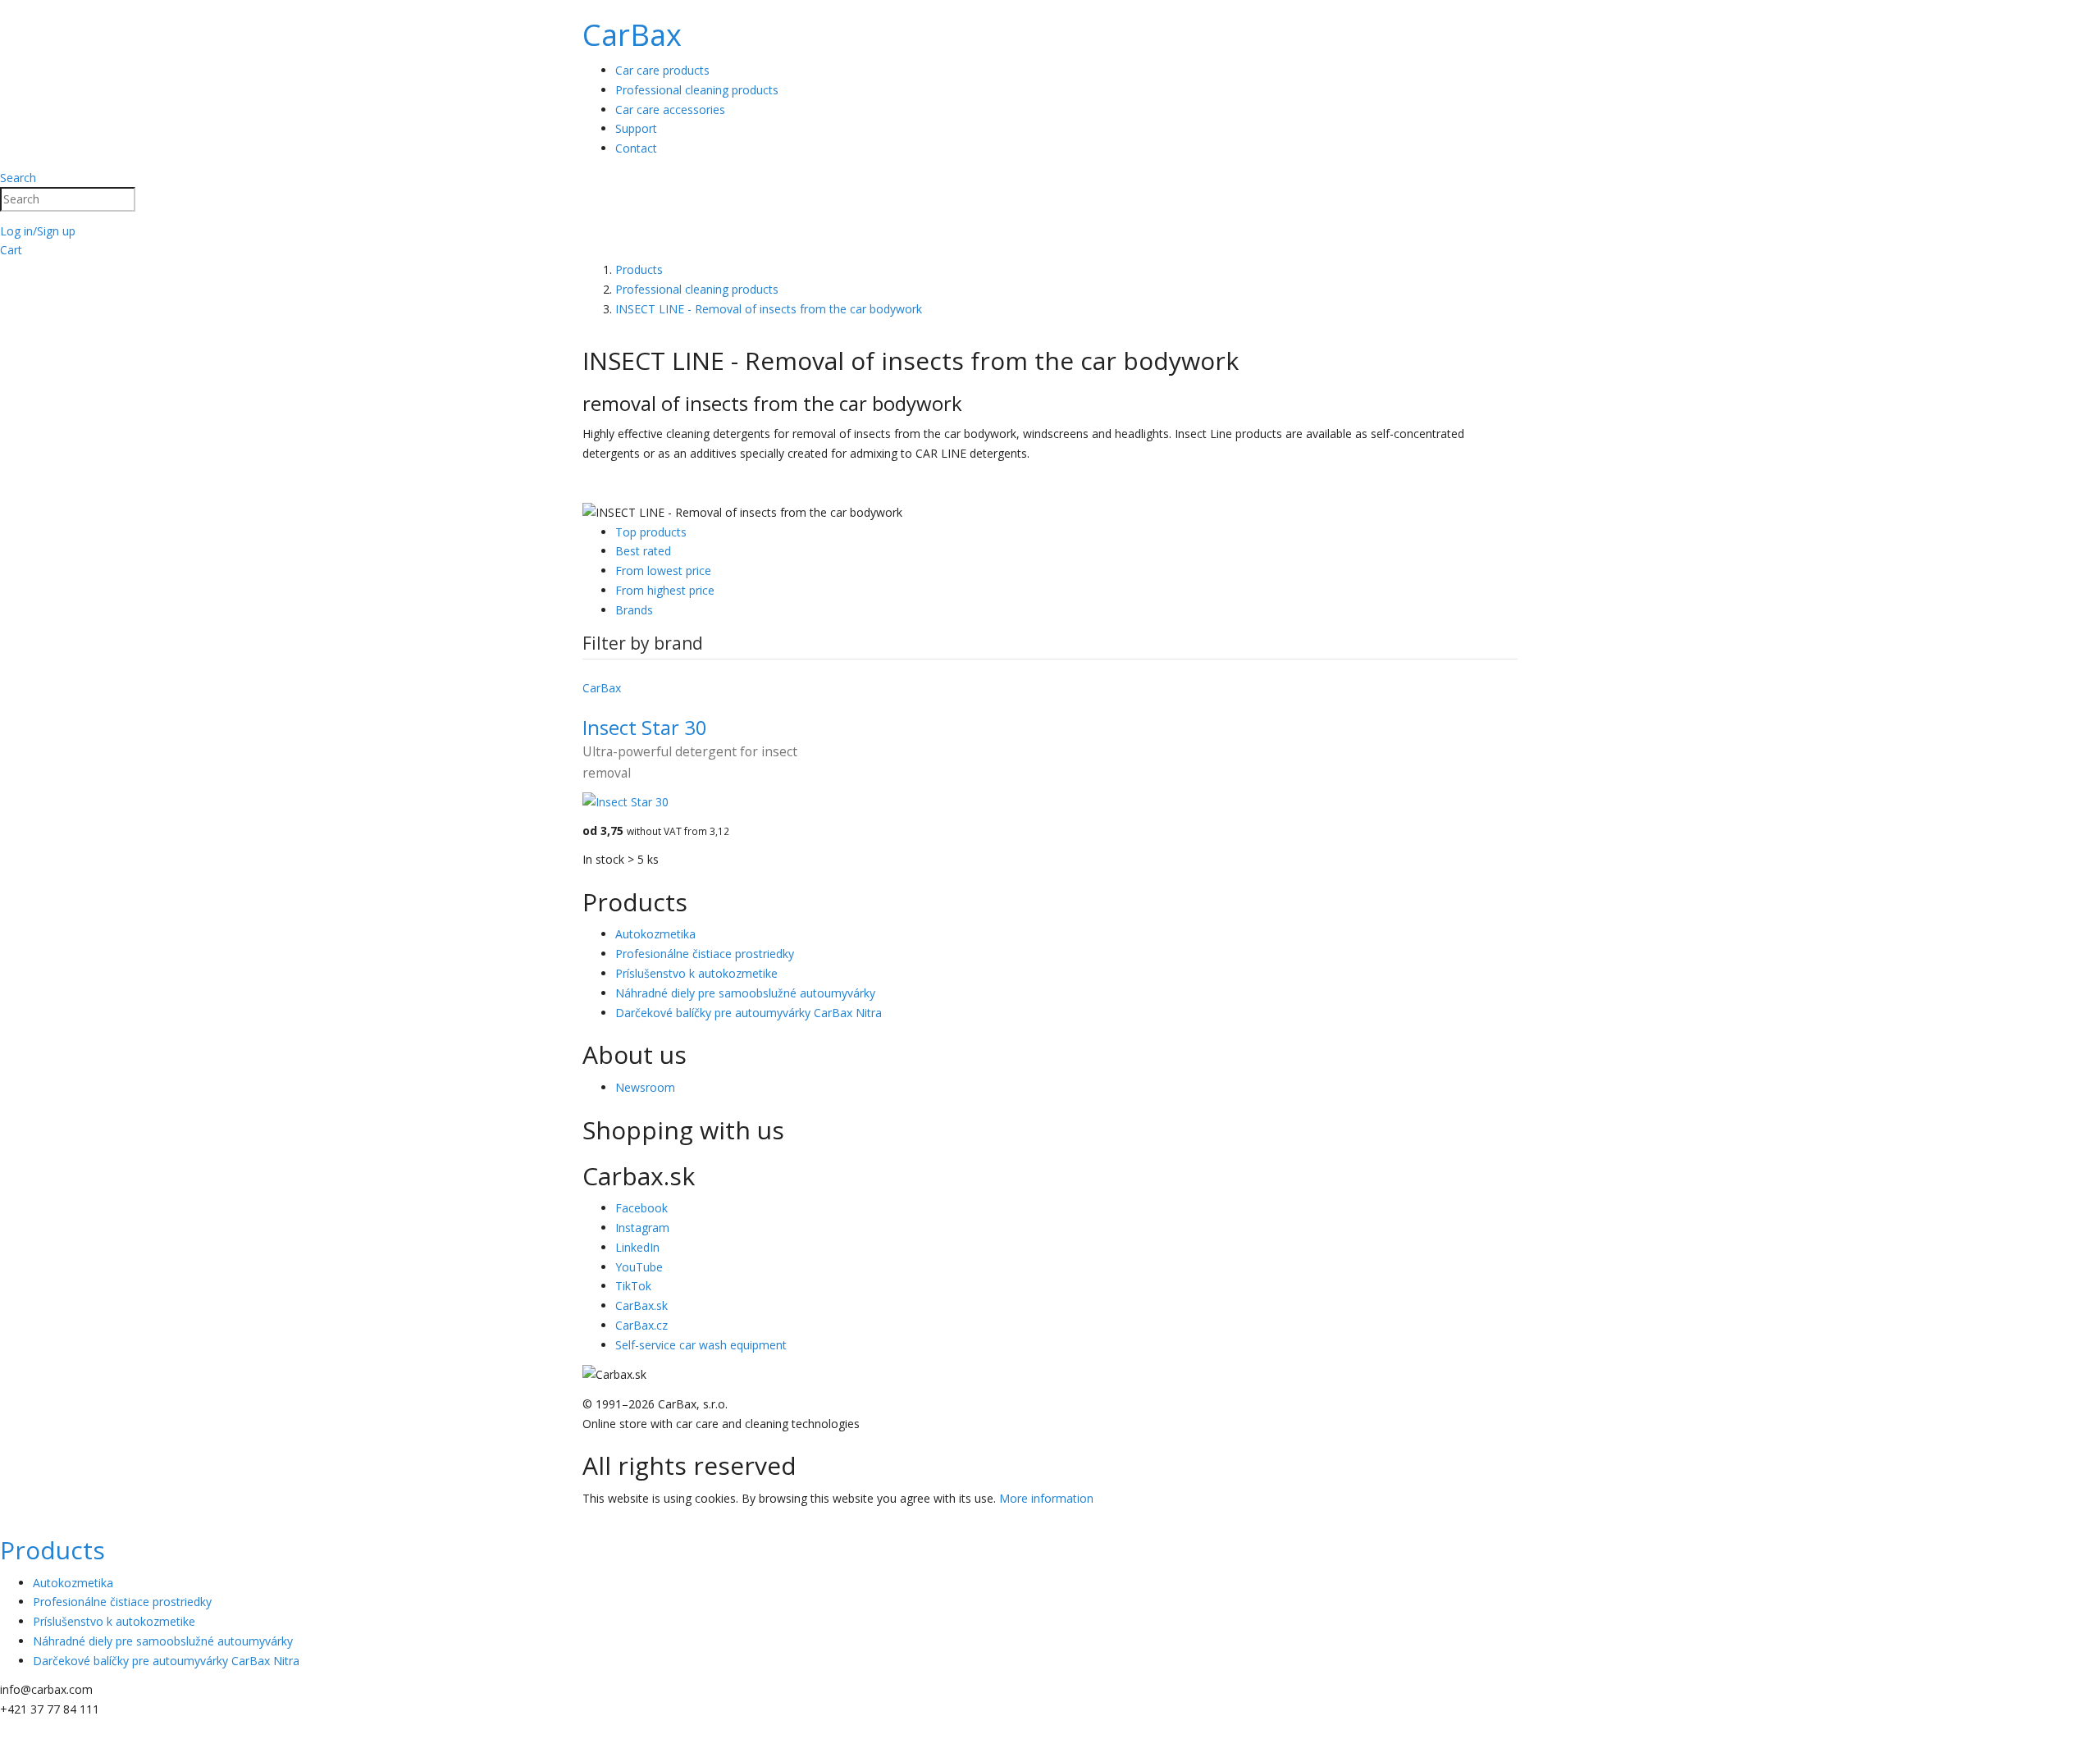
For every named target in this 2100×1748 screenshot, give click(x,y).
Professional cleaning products (697, 90)
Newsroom (645, 1087)
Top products (651, 532)
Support (636, 128)
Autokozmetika (655, 934)
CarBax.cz (641, 1325)
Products (52, 1550)
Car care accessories (670, 110)
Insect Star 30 (645, 727)
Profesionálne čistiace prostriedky (705, 954)
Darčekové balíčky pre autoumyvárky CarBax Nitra (749, 1013)
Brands (634, 610)
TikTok (633, 1286)
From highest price (665, 590)
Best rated (643, 551)
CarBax (632, 35)
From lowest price (663, 570)
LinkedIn (637, 1247)
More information (1046, 1498)
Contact (636, 148)
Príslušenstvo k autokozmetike (696, 973)
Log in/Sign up (38, 231)
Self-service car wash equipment (701, 1345)
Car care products (662, 70)
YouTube (639, 1267)
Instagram (642, 1228)
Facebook (641, 1208)
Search (18, 178)
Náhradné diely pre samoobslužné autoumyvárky (745, 993)
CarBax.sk (641, 1305)
